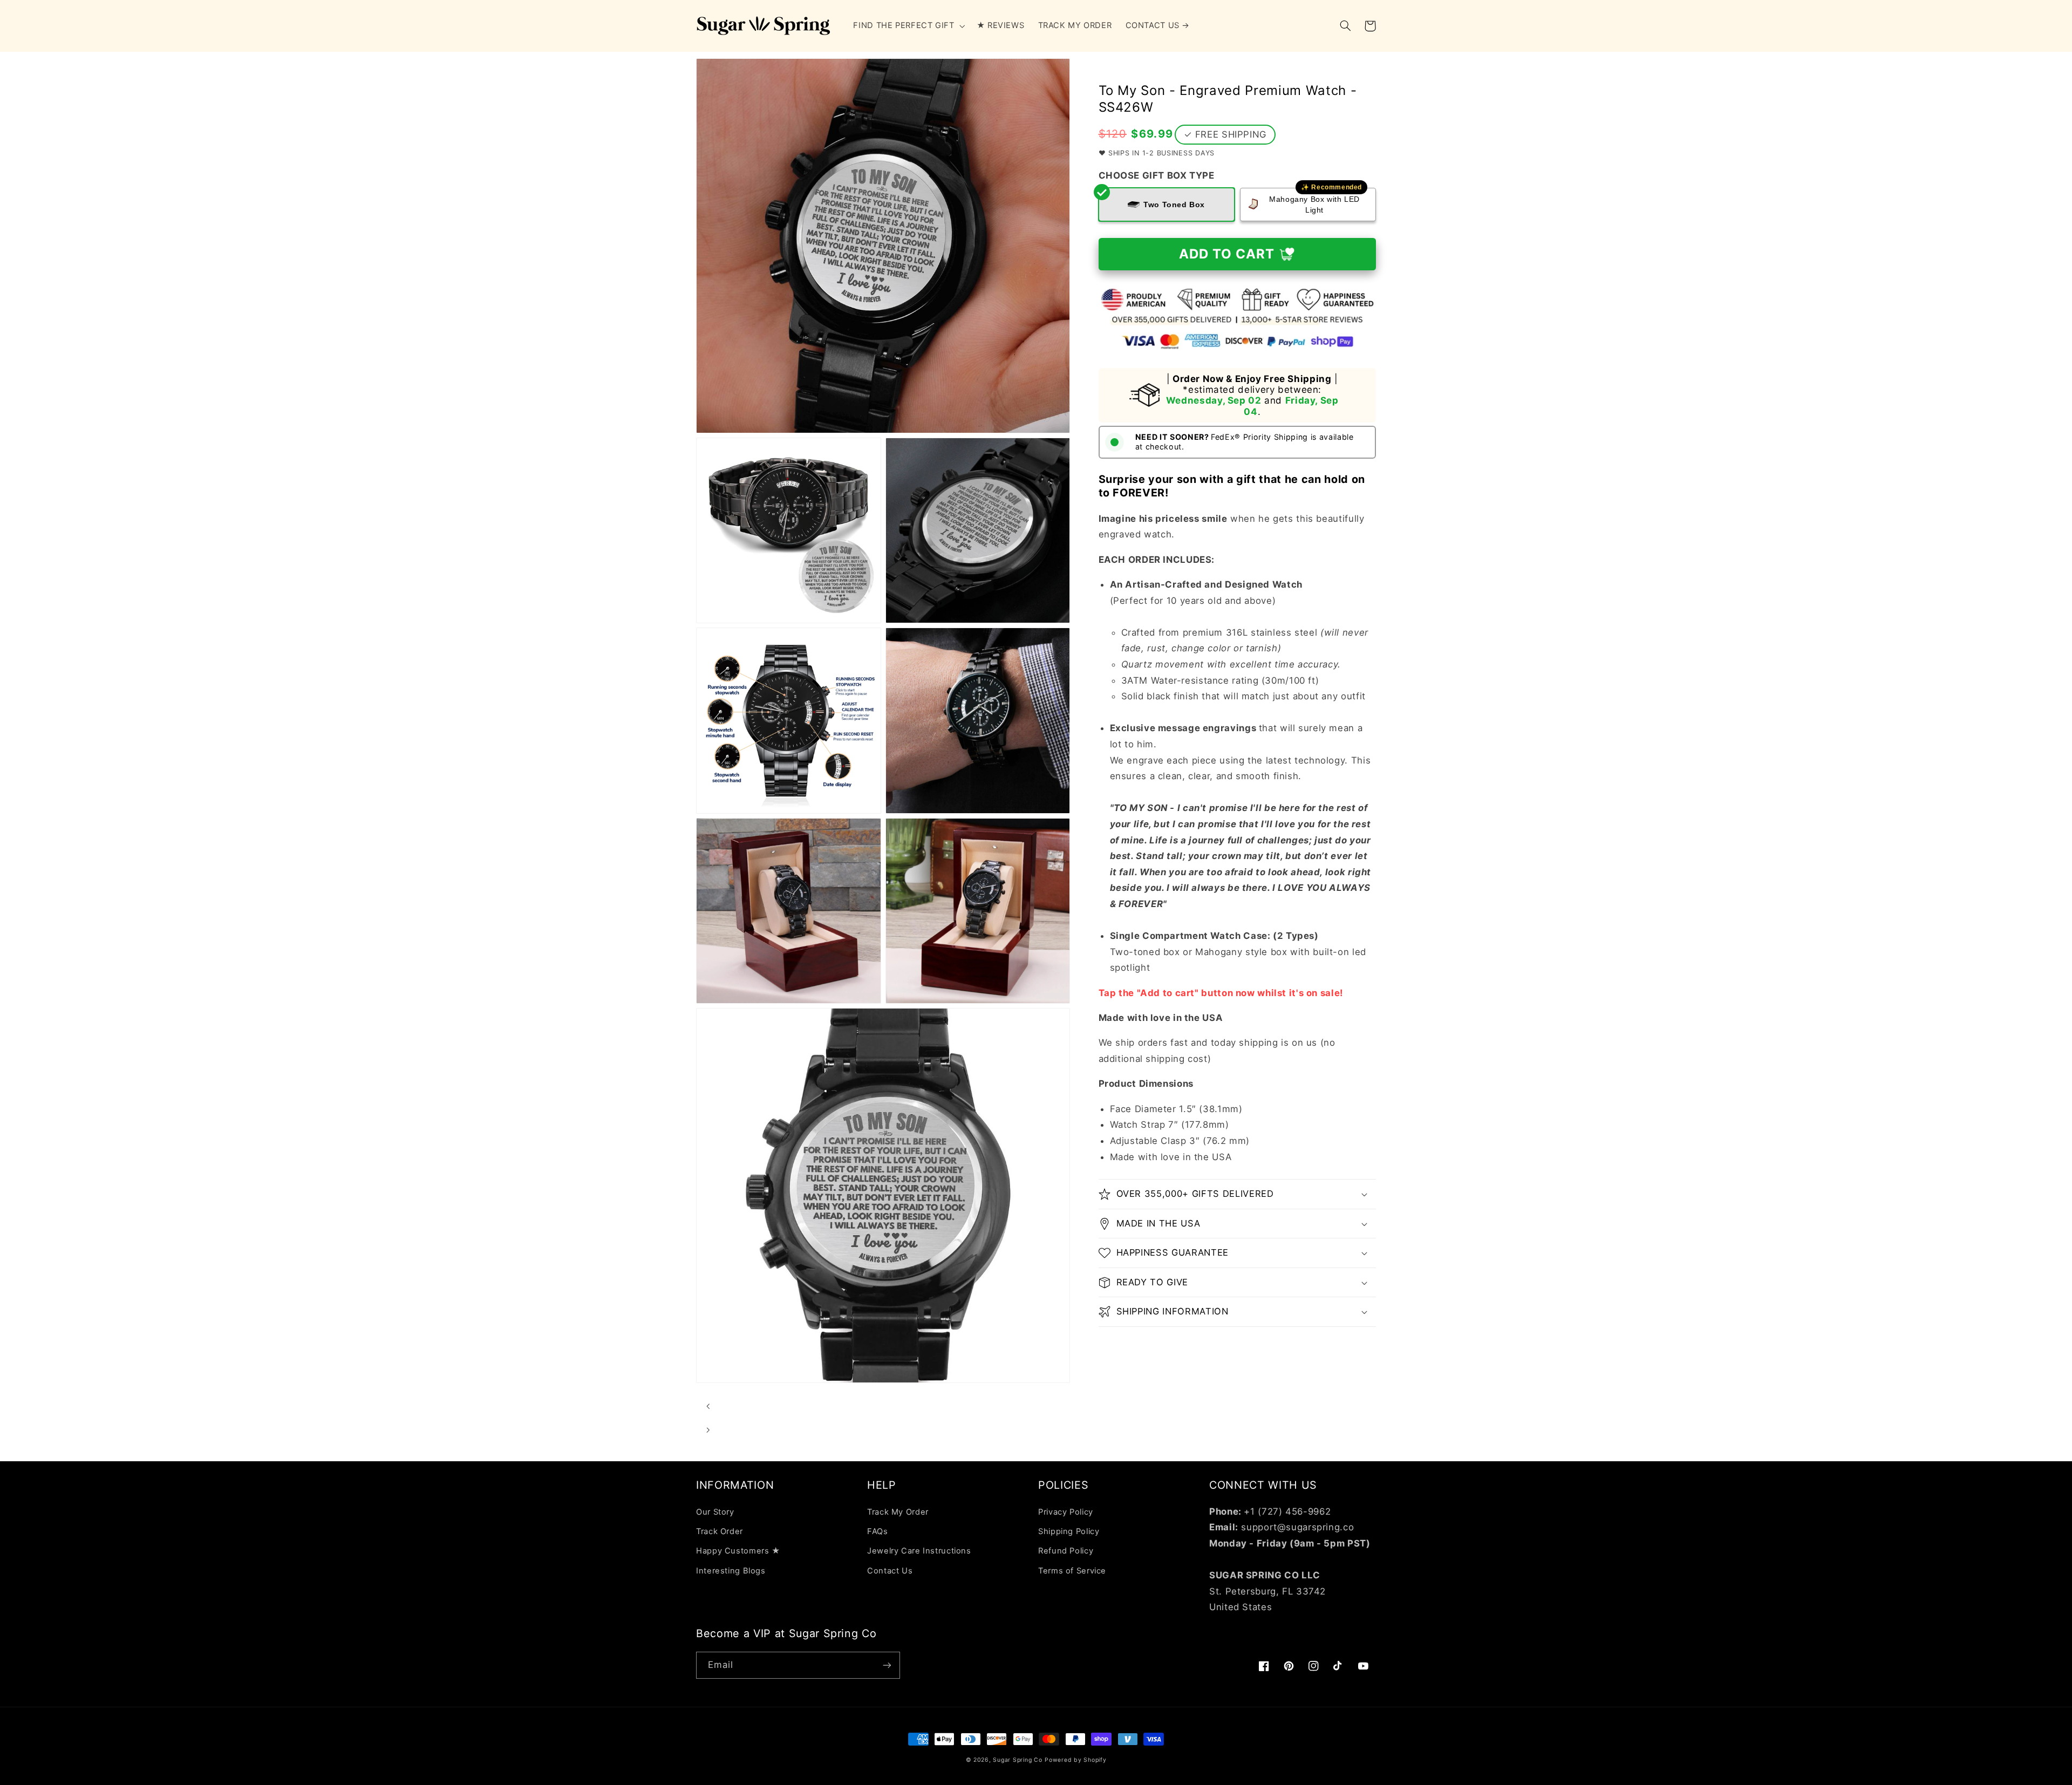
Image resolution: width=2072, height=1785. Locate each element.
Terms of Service (1072, 1571)
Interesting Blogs (731, 1571)
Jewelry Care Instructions (919, 1551)
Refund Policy (1066, 1551)
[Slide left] (708, 1406)
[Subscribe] (887, 1665)
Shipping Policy (1069, 1531)
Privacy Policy (1066, 1512)
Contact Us (890, 1571)
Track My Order (898, 1512)
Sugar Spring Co (1017, 1760)
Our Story (715, 1512)
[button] (908, 26)
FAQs (878, 1531)
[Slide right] (708, 1430)
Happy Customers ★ (738, 1551)
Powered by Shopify (1075, 1760)
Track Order (720, 1531)
